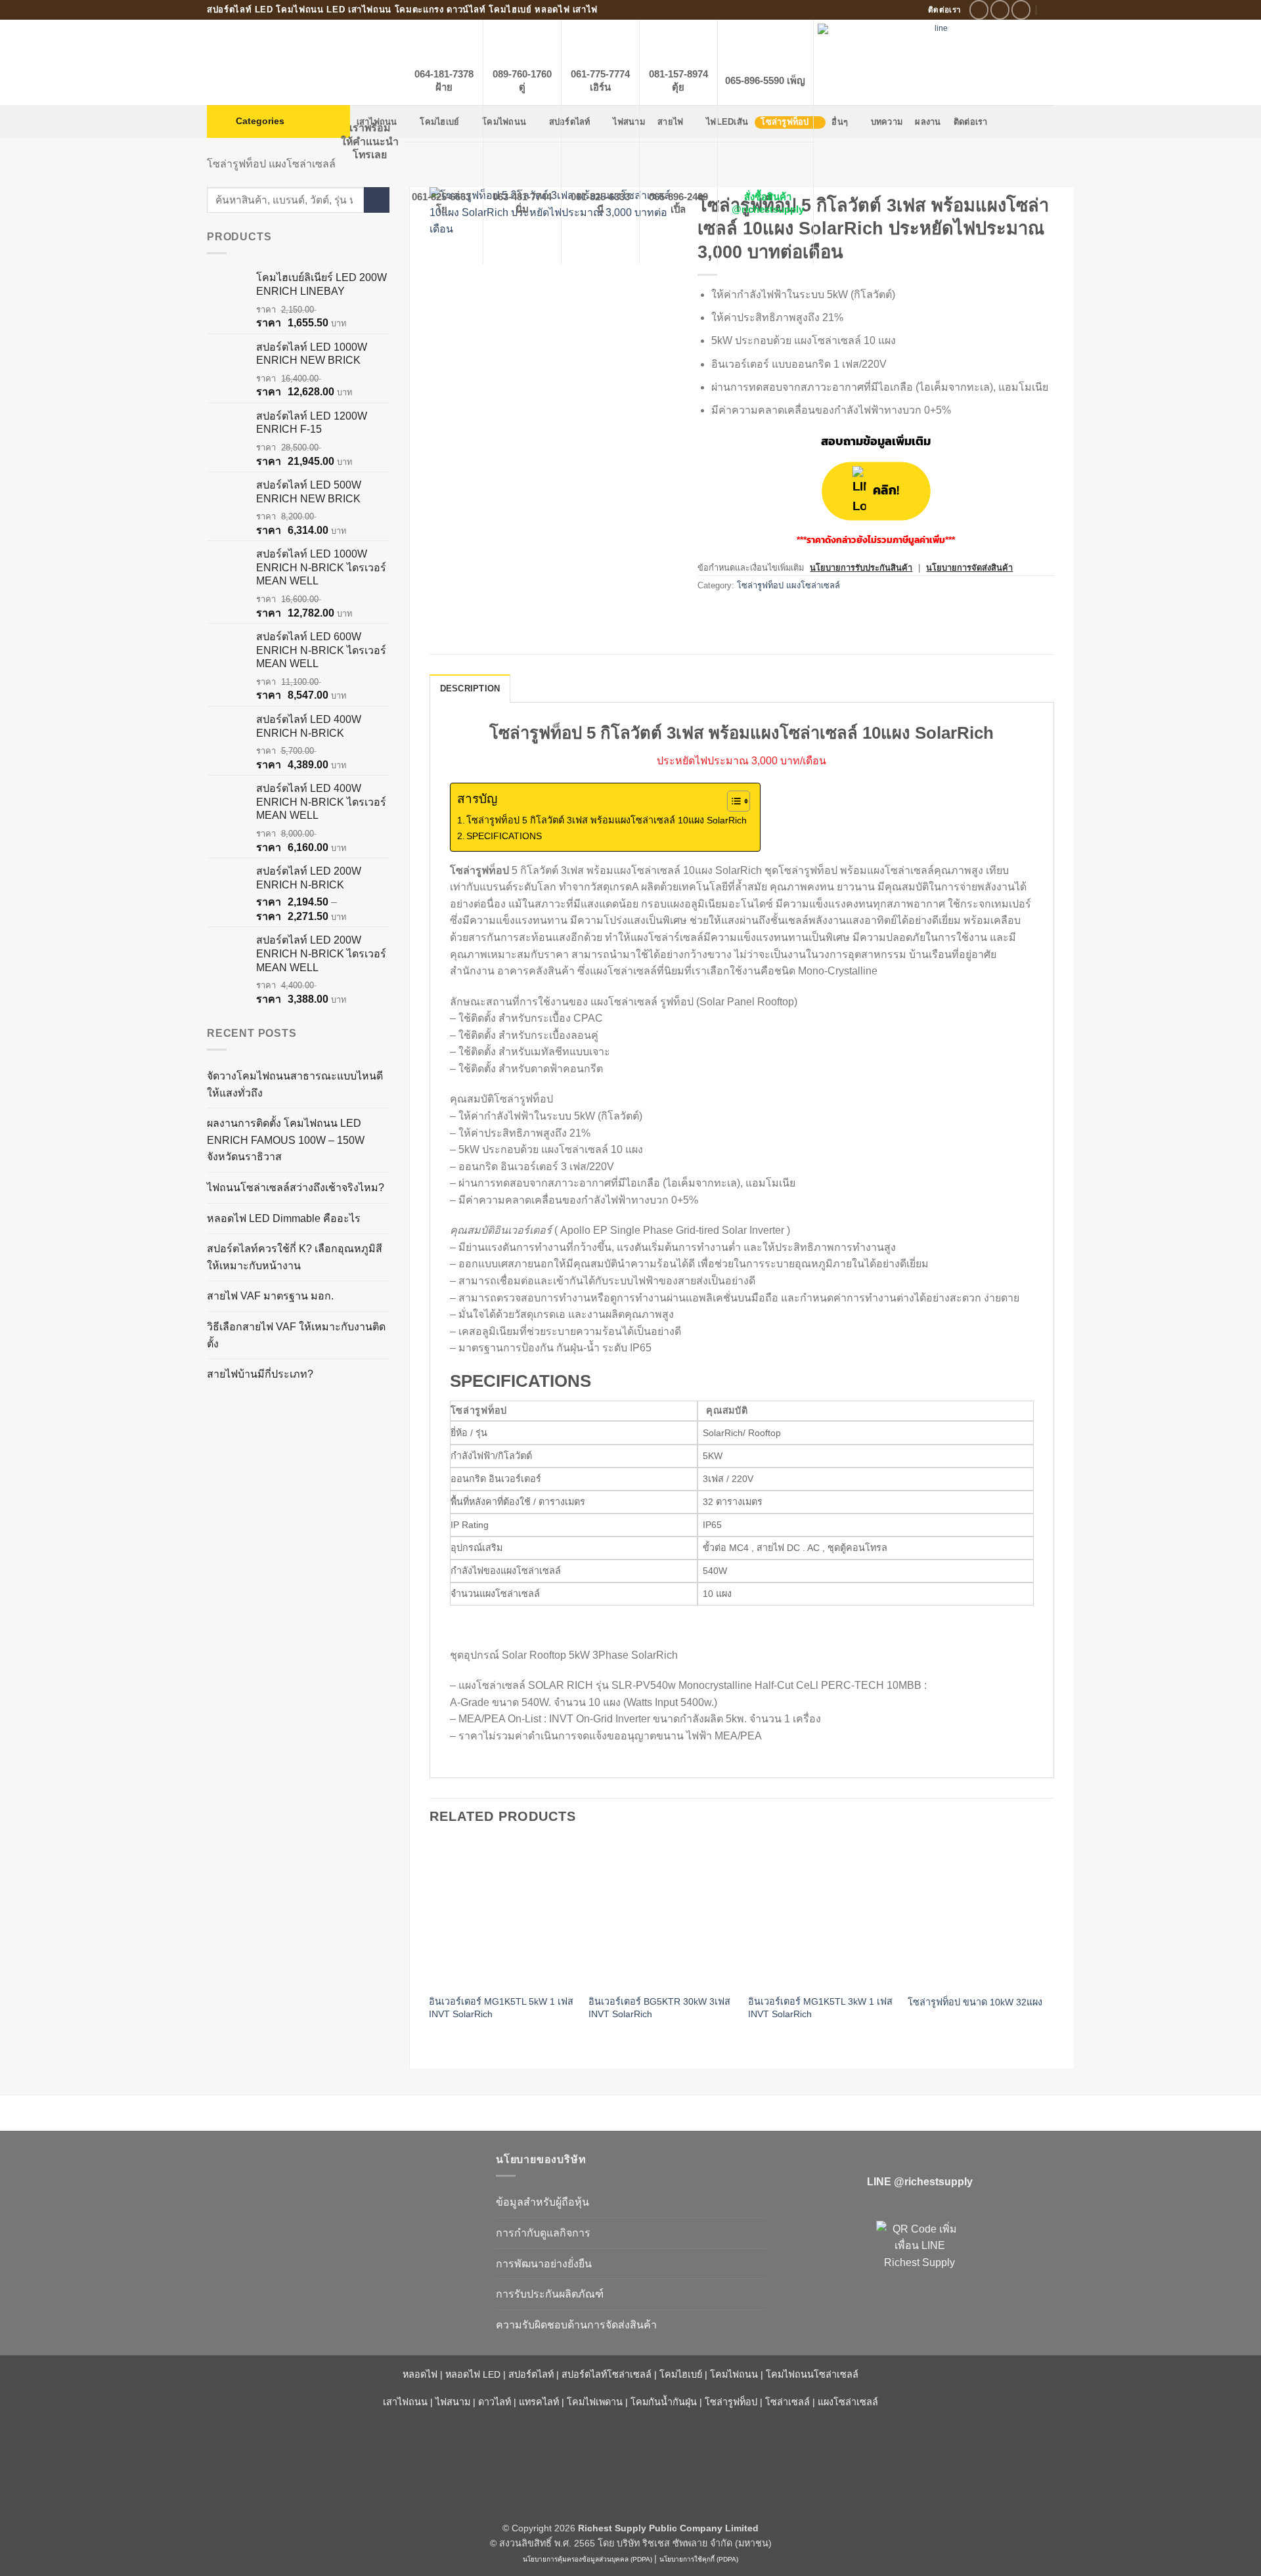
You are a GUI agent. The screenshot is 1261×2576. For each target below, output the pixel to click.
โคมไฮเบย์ (681, 2374)
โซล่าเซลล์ (787, 2402)
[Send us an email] (1021, 10)
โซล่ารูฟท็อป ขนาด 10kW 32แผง (975, 2002)
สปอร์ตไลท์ (531, 2374)
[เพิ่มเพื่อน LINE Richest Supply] (919, 2264)
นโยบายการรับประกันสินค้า (861, 568)
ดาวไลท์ (495, 2402)
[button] (278, 121)
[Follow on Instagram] (1000, 10)
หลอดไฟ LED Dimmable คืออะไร (284, 1218)
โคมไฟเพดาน (595, 2402)
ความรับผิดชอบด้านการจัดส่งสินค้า (576, 2325)
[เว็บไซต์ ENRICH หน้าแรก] (342, 2183)
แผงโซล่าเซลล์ (848, 2402)
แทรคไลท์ (539, 2402)
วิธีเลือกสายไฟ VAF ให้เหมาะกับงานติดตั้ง (296, 1335)
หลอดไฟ (420, 2374)
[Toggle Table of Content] (732, 801)
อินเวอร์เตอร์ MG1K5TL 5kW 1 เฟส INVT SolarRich (501, 2008)
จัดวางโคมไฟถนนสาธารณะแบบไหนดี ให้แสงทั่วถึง (295, 1084)
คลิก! (886, 491)
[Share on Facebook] (710, 615)
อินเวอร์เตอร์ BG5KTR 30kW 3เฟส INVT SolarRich (659, 2008)
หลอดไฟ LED (473, 2374)
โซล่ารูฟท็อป (731, 2402)
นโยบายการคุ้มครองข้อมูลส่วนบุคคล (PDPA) (587, 2559)
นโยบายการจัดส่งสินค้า (969, 568)
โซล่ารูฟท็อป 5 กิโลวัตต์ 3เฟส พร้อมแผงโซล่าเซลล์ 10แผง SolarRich (607, 820)
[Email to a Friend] (757, 615)
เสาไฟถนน (405, 2402)
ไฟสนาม (453, 2402)
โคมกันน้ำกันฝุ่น (664, 2402)
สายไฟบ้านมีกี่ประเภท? (260, 1374)
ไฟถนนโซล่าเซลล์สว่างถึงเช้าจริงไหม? (296, 1188)
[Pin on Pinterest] (781, 615)
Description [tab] (470, 688)
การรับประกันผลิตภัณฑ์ (550, 2294)
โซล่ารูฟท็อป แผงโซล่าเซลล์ (271, 164)
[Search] (1049, 10)
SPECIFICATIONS (504, 836)
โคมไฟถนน (734, 2374)
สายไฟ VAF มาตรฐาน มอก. (270, 1296)
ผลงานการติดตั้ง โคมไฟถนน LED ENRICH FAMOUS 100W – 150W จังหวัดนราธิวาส (286, 1140)
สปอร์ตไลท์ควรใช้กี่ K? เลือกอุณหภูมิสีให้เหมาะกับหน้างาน (295, 1257)
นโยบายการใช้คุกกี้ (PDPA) (699, 2559)
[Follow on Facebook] (979, 10)
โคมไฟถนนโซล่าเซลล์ (812, 2374)
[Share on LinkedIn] (805, 615)
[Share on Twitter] (733, 615)
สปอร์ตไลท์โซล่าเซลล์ (607, 2374)
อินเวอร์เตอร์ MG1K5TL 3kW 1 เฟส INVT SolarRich (820, 2008)
